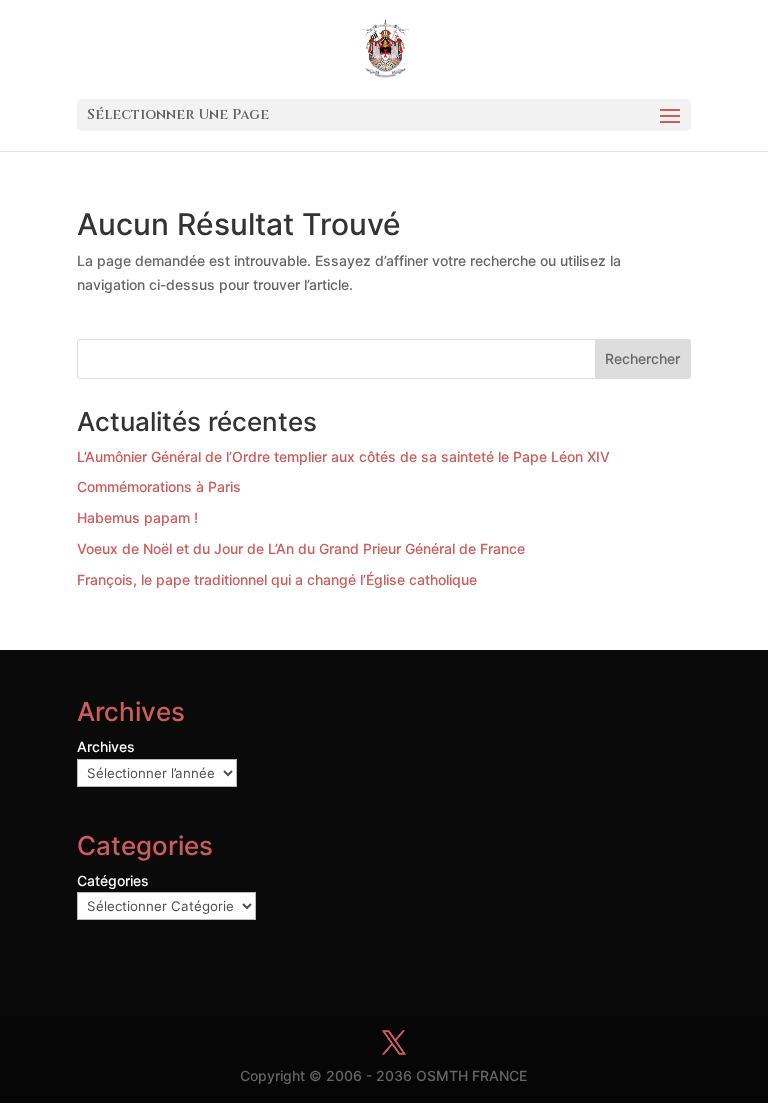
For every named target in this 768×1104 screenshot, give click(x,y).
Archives (106, 746)
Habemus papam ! (137, 517)
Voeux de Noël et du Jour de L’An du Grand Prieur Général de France (301, 548)
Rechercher (642, 358)
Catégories (113, 880)
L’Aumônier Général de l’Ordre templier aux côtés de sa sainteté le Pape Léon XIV (343, 456)
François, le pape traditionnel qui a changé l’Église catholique (277, 579)
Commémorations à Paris (159, 486)
